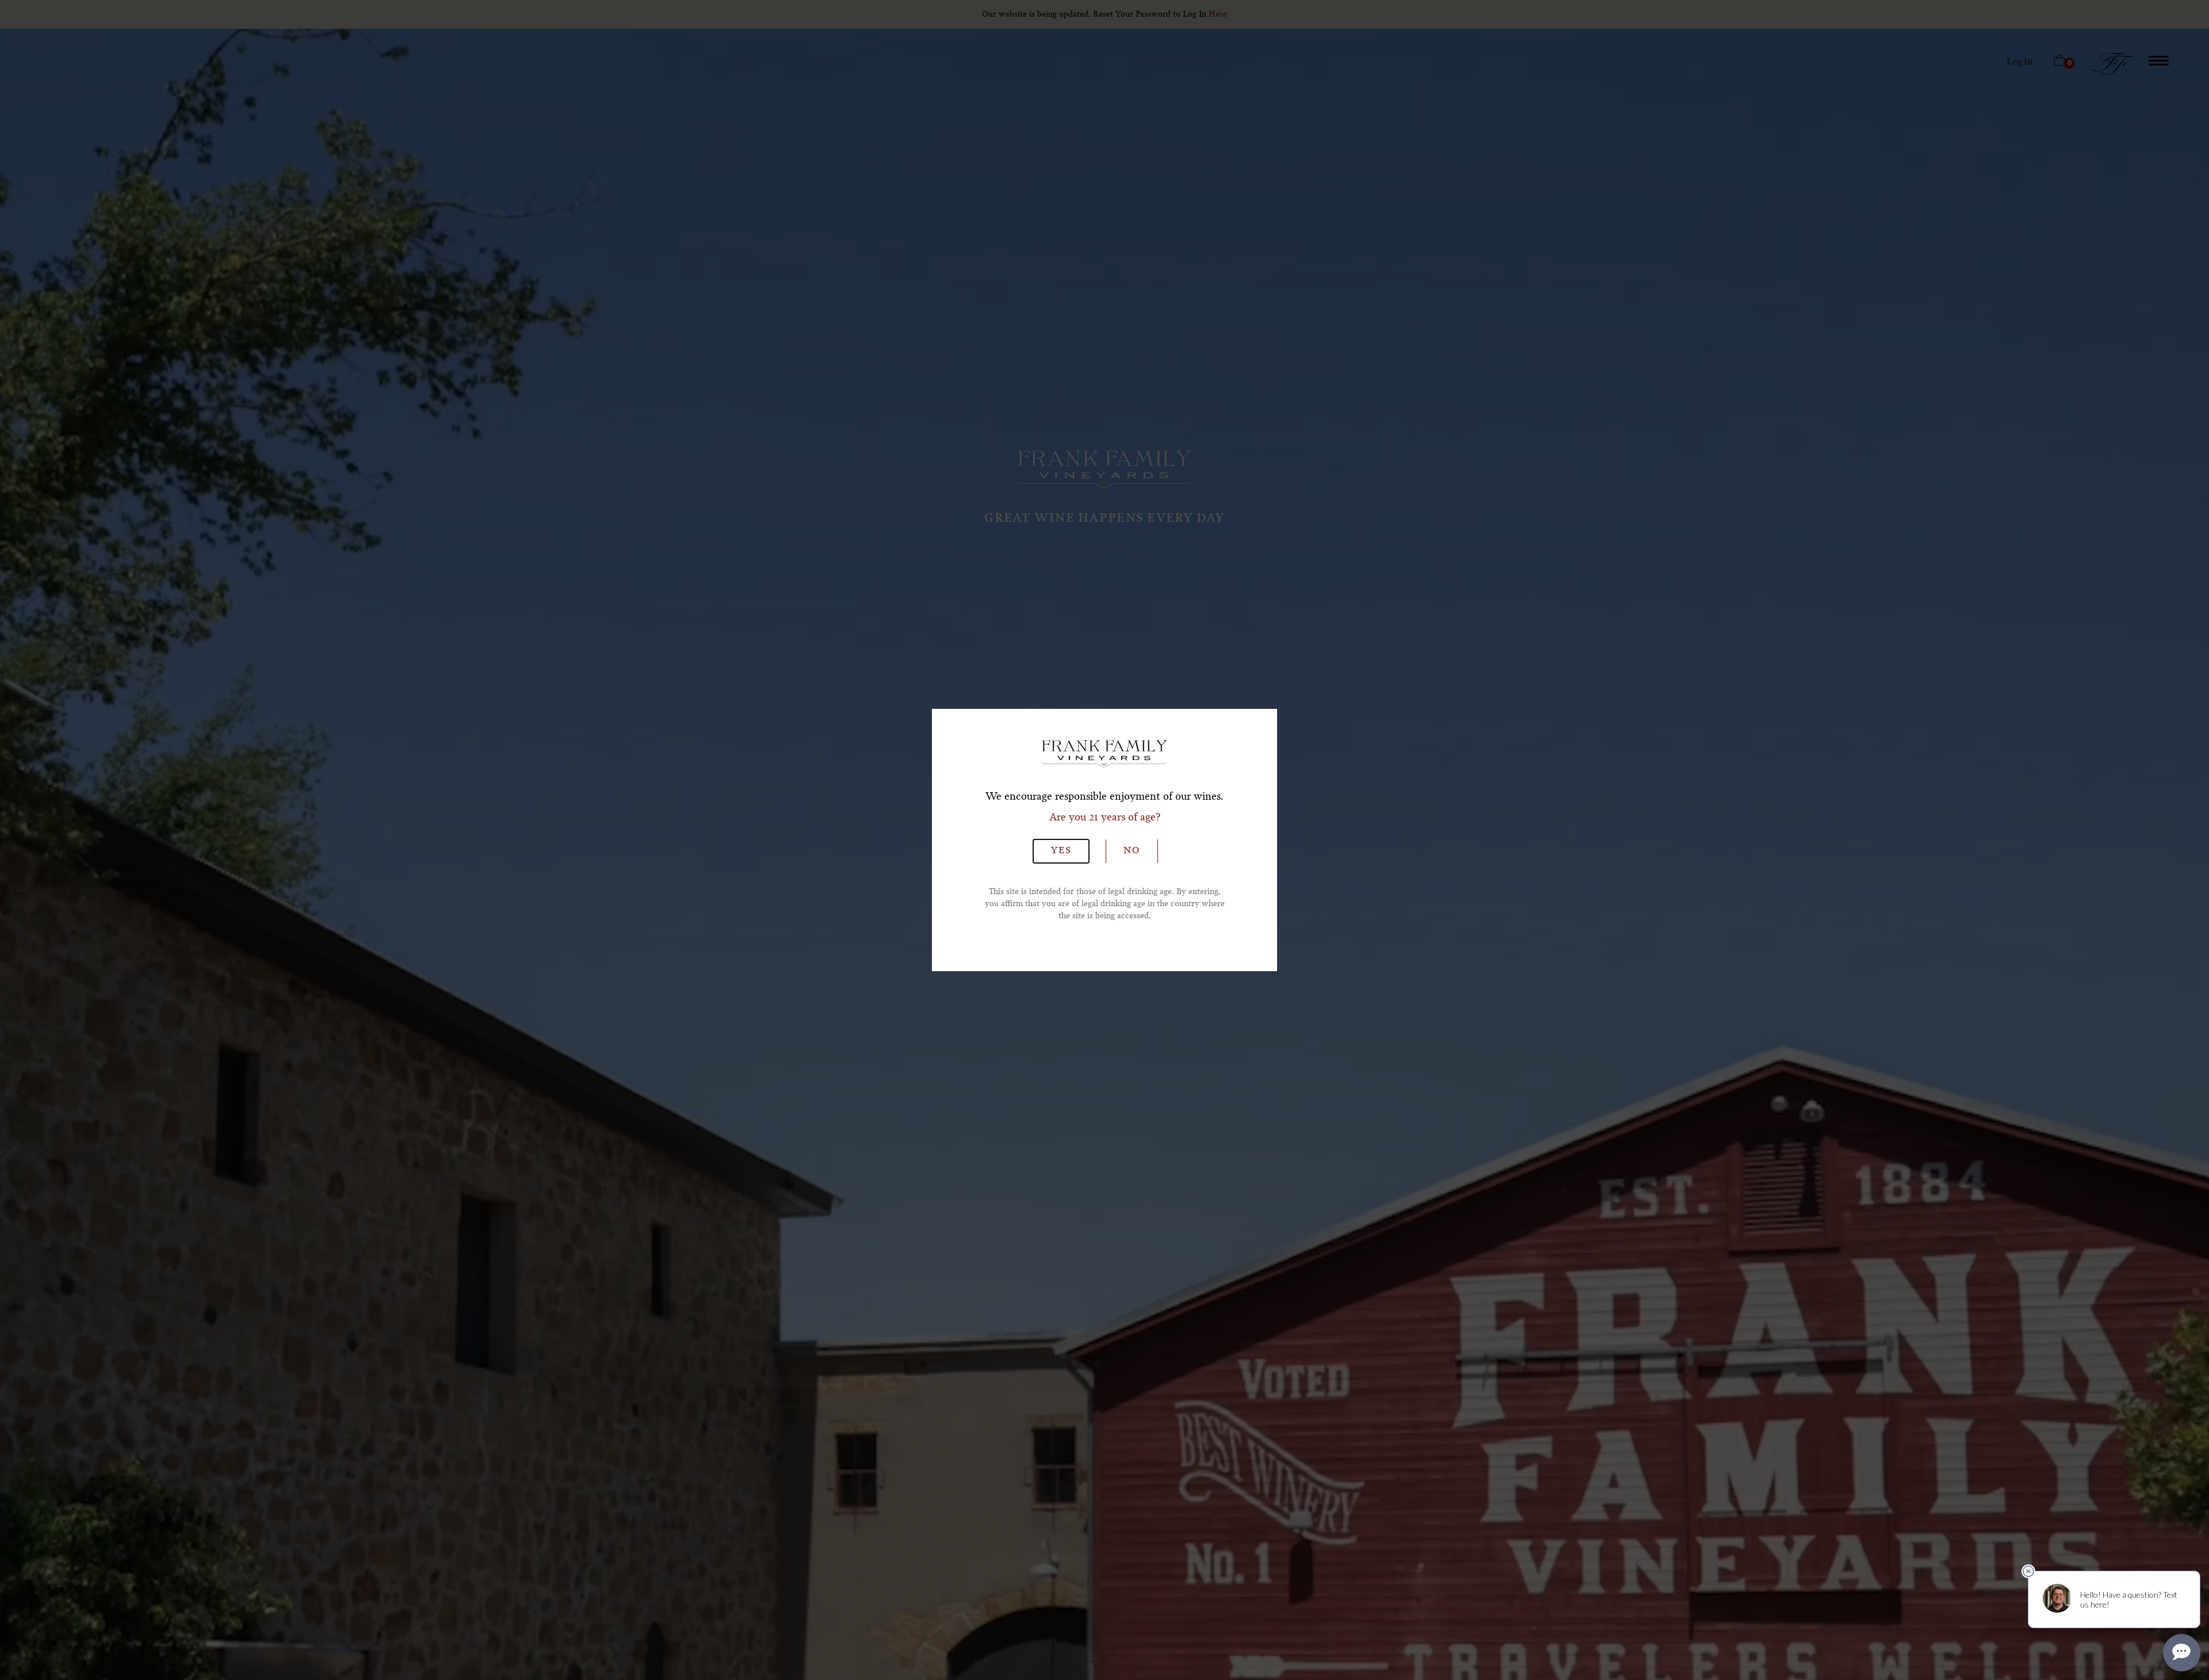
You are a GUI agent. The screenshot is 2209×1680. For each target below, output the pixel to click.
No (1132, 851)
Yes (1061, 851)
